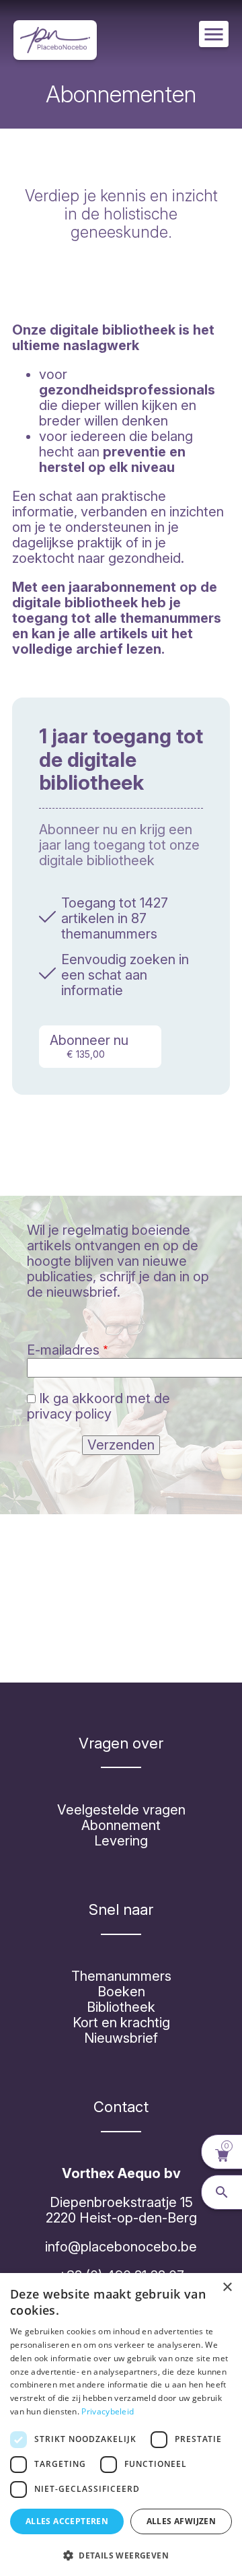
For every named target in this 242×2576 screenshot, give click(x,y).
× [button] (227, 2287)
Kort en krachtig (121, 2023)
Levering (121, 1841)
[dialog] (121, 2425)
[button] (121, 2554)
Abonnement (121, 1825)
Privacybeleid (108, 2411)
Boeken (121, 1992)
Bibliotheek (121, 2007)
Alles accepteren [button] (67, 2521)
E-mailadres (63, 1350)
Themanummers (121, 1976)
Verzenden (121, 1445)
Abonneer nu (89, 1046)
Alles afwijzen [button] (182, 2521)
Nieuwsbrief (121, 2038)
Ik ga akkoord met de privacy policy (98, 1406)
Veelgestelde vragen (121, 1810)
